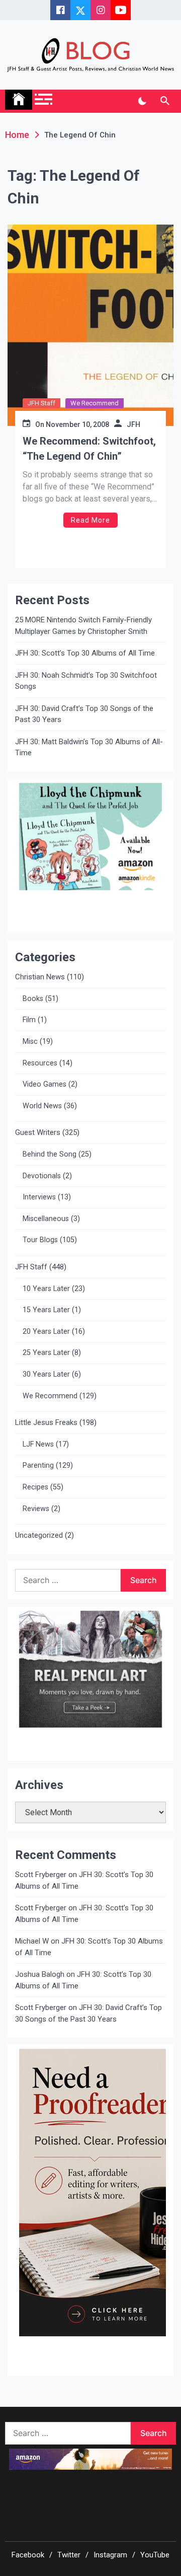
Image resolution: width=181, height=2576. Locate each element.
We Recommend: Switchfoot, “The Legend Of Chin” (89, 449)
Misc (30, 1042)
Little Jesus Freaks (46, 1422)
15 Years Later (46, 1310)
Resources (40, 1063)
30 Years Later (46, 1374)
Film (29, 1020)
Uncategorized (39, 1535)
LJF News (38, 1444)
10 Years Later (46, 1289)
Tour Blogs (40, 1240)
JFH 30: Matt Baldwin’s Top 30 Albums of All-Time (89, 747)
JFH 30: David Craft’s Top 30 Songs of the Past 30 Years (84, 714)
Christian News (40, 977)
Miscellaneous (46, 1219)
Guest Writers (38, 1132)
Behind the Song (50, 1154)
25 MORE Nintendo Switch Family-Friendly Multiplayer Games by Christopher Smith (83, 626)
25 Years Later (46, 1353)
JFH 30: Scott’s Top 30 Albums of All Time (85, 653)
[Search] (165, 101)
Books (33, 999)
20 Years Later (46, 1332)
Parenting (38, 1465)
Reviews (36, 1509)
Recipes (35, 1487)
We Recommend (95, 403)
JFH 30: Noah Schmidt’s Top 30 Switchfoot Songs (86, 681)
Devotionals (42, 1176)
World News (42, 1106)
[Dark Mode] (142, 101)
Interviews (39, 1197)
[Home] (19, 100)
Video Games (44, 1084)
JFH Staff (41, 403)
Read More (90, 520)
